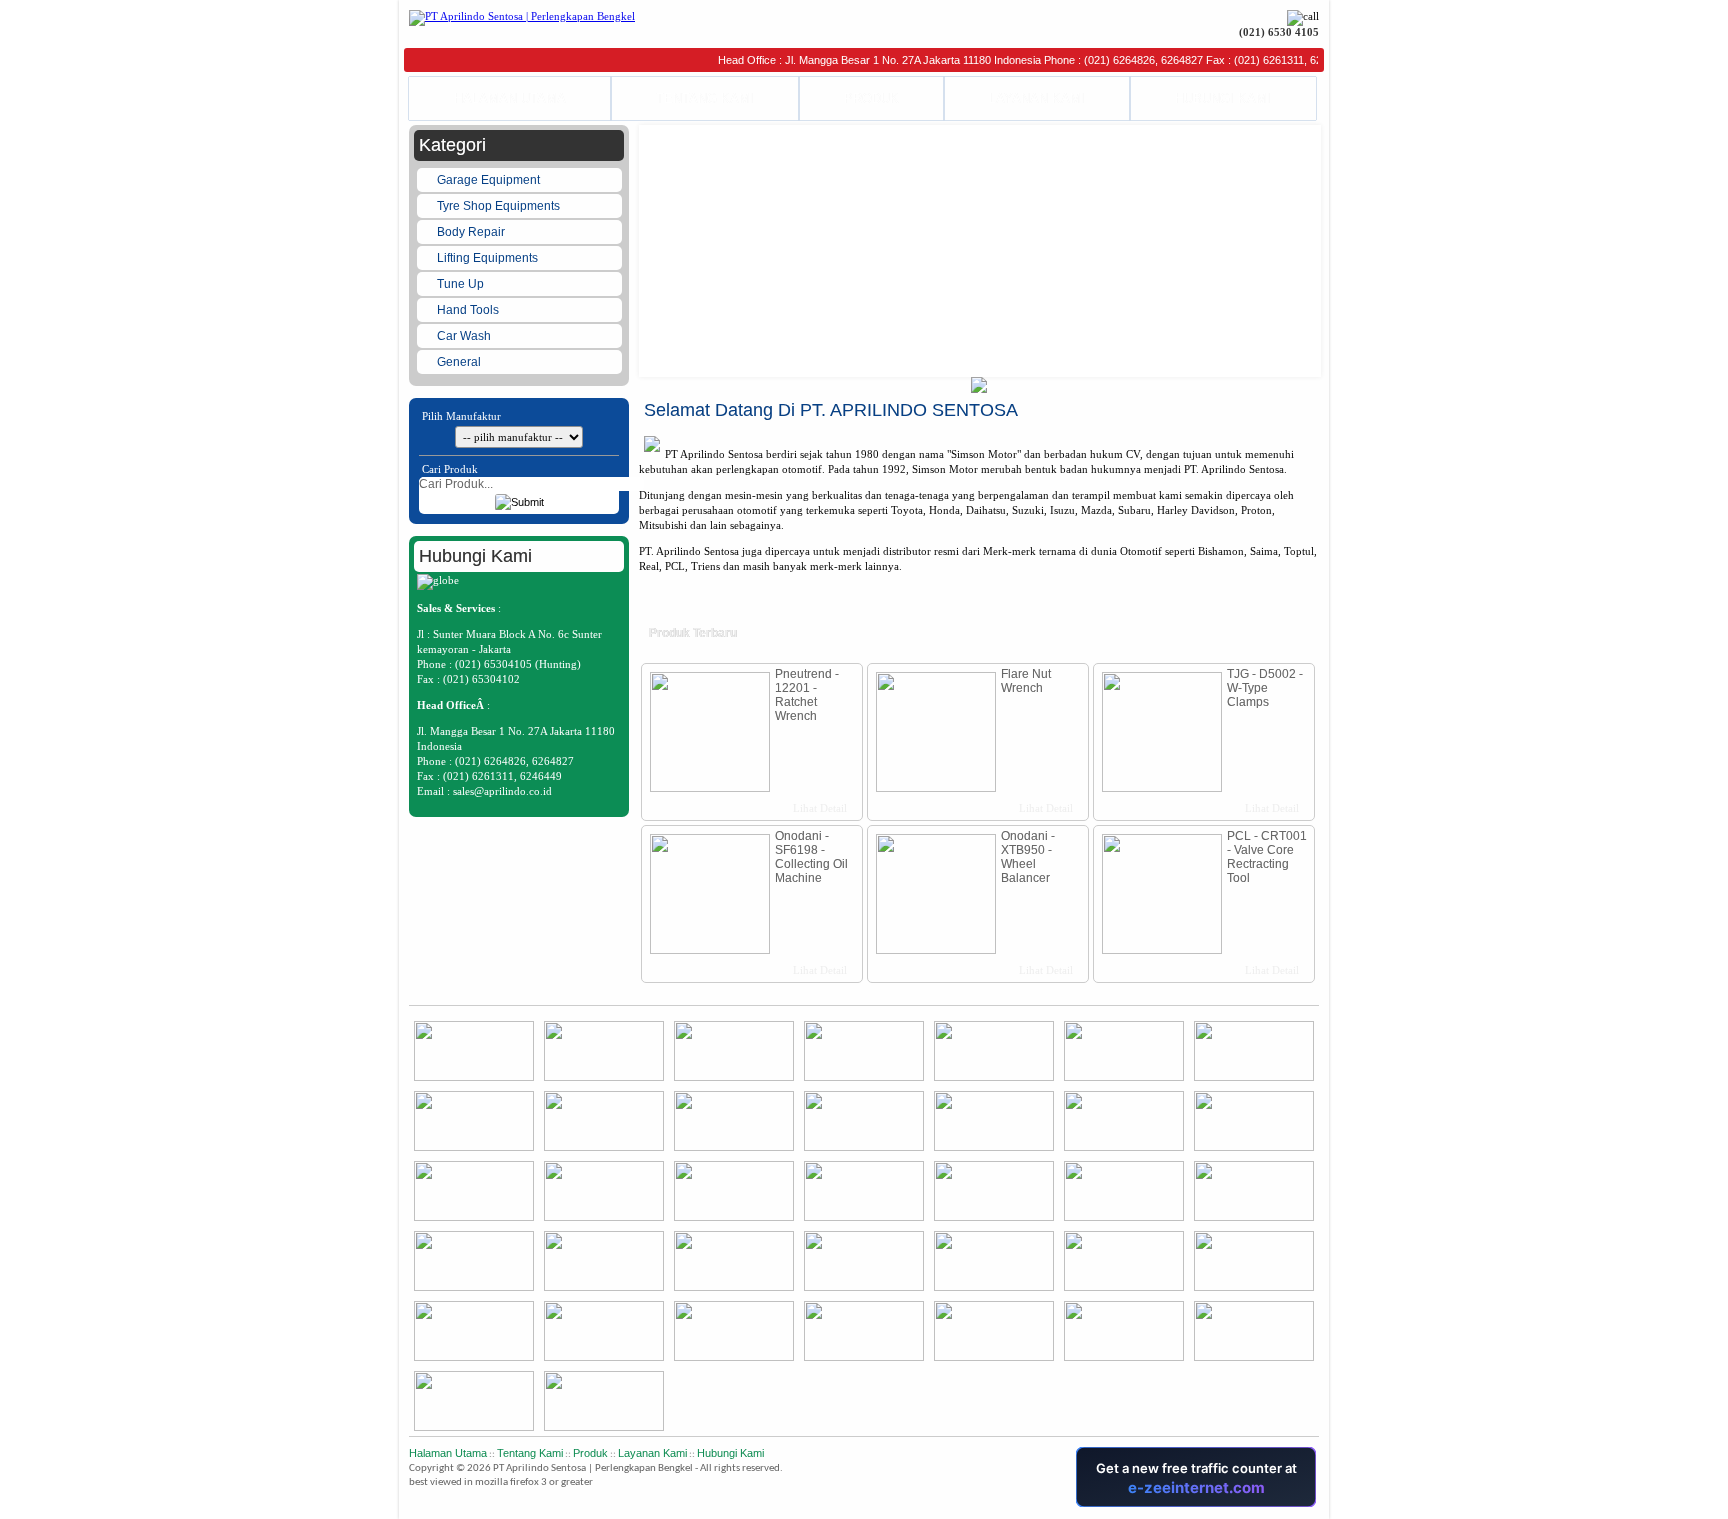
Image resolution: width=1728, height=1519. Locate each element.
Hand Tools (469, 310)
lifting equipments (489, 258)
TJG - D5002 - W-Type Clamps (1265, 688)
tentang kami (530, 1453)
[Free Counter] (1317, 1503)
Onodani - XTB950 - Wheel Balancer (1028, 857)
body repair (472, 232)
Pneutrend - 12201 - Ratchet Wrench (807, 695)
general (460, 362)
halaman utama (448, 1453)
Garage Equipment (490, 180)
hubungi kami (730, 1453)
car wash (465, 336)
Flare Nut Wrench (1026, 681)
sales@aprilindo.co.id (502, 791)
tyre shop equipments (500, 206)
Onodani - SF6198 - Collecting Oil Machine (811, 857)
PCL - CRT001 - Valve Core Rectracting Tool (1267, 857)
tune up (462, 284)
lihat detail (818, 808)
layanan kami (652, 1453)
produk (590, 1453)
